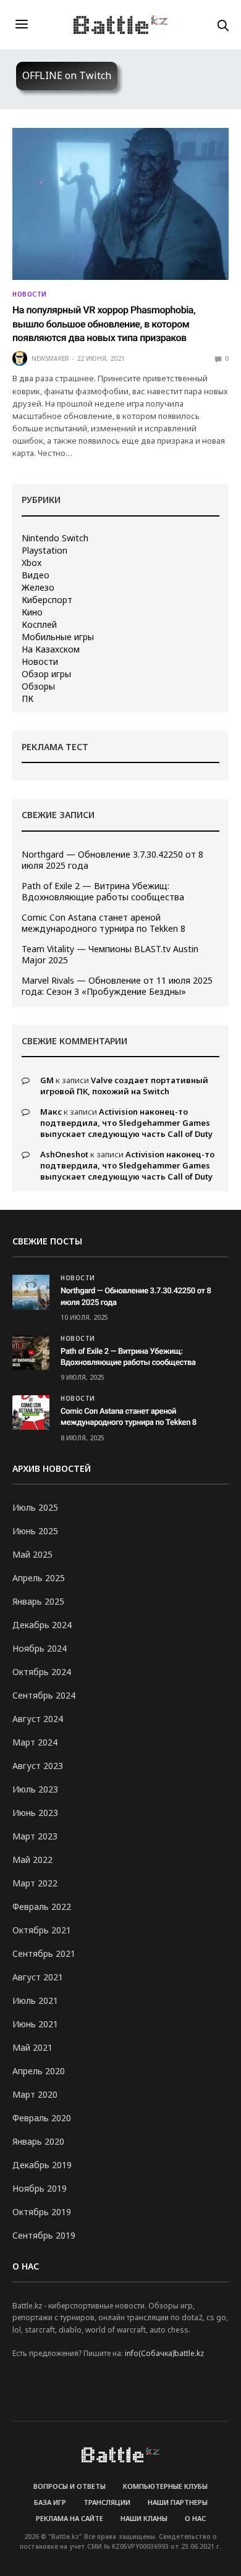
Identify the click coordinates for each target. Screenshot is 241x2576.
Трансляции (107, 2502)
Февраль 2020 (42, 2118)
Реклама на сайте (70, 2518)
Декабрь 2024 (42, 1625)
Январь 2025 (38, 1601)
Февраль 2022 (42, 1907)
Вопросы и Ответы (70, 2486)
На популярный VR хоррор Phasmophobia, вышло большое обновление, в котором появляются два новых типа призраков (104, 324)
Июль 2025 (35, 1507)
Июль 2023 (35, 1789)
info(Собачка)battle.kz (164, 2353)
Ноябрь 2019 (40, 2188)
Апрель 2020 (39, 2071)
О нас (195, 2518)
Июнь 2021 (35, 2024)
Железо (38, 588)
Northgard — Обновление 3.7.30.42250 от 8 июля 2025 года (112, 860)
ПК (27, 699)
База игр (50, 2502)
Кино (32, 612)
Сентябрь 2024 (44, 1695)
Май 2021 (32, 2047)
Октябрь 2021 (42, 1930)
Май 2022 (32, 1860)
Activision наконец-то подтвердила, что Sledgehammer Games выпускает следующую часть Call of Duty (126, 1123)
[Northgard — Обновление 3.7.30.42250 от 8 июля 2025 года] (31, 1292)
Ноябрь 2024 (40, 1648)
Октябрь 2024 (42, 1672)
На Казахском (51, 649)
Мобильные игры (58, 637)
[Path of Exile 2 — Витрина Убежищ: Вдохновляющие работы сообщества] (31, 1353)
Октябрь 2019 (42, 2212)
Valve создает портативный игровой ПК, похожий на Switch (124, 1086)
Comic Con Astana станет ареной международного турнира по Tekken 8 (104, 923)
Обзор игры (46, 674)
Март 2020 (35, 2094)
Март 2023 (35, 1836)
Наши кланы (144, 2518)
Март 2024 (35, 1742)
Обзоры (38, 686)
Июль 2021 (35, 2000)
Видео (36, 575)
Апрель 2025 (39, 1578)
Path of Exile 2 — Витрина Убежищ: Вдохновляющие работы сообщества (103, 892)
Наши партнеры (178, 2502)
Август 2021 (38, 1977)
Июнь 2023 (35, 1813)
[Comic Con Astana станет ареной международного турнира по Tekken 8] (31, 1413)
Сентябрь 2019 (44, 2235)
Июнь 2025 (35, 1531)
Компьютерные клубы (165, 2486)
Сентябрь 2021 (44, 1953)
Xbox (32, 563)
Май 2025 (32, 1554)
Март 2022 (35, 1883)
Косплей (39, 625)
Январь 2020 (38, 2141)
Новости (30, 294)
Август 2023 (38, 1766)
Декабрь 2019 (42, 2165)
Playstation (44, 551)
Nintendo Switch (55, 538)
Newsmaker (50, 358)
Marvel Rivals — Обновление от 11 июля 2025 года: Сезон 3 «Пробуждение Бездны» (117, 986)
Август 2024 (38, 1719)
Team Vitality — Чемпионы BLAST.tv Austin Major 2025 (110, 955)
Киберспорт (47, 600)
